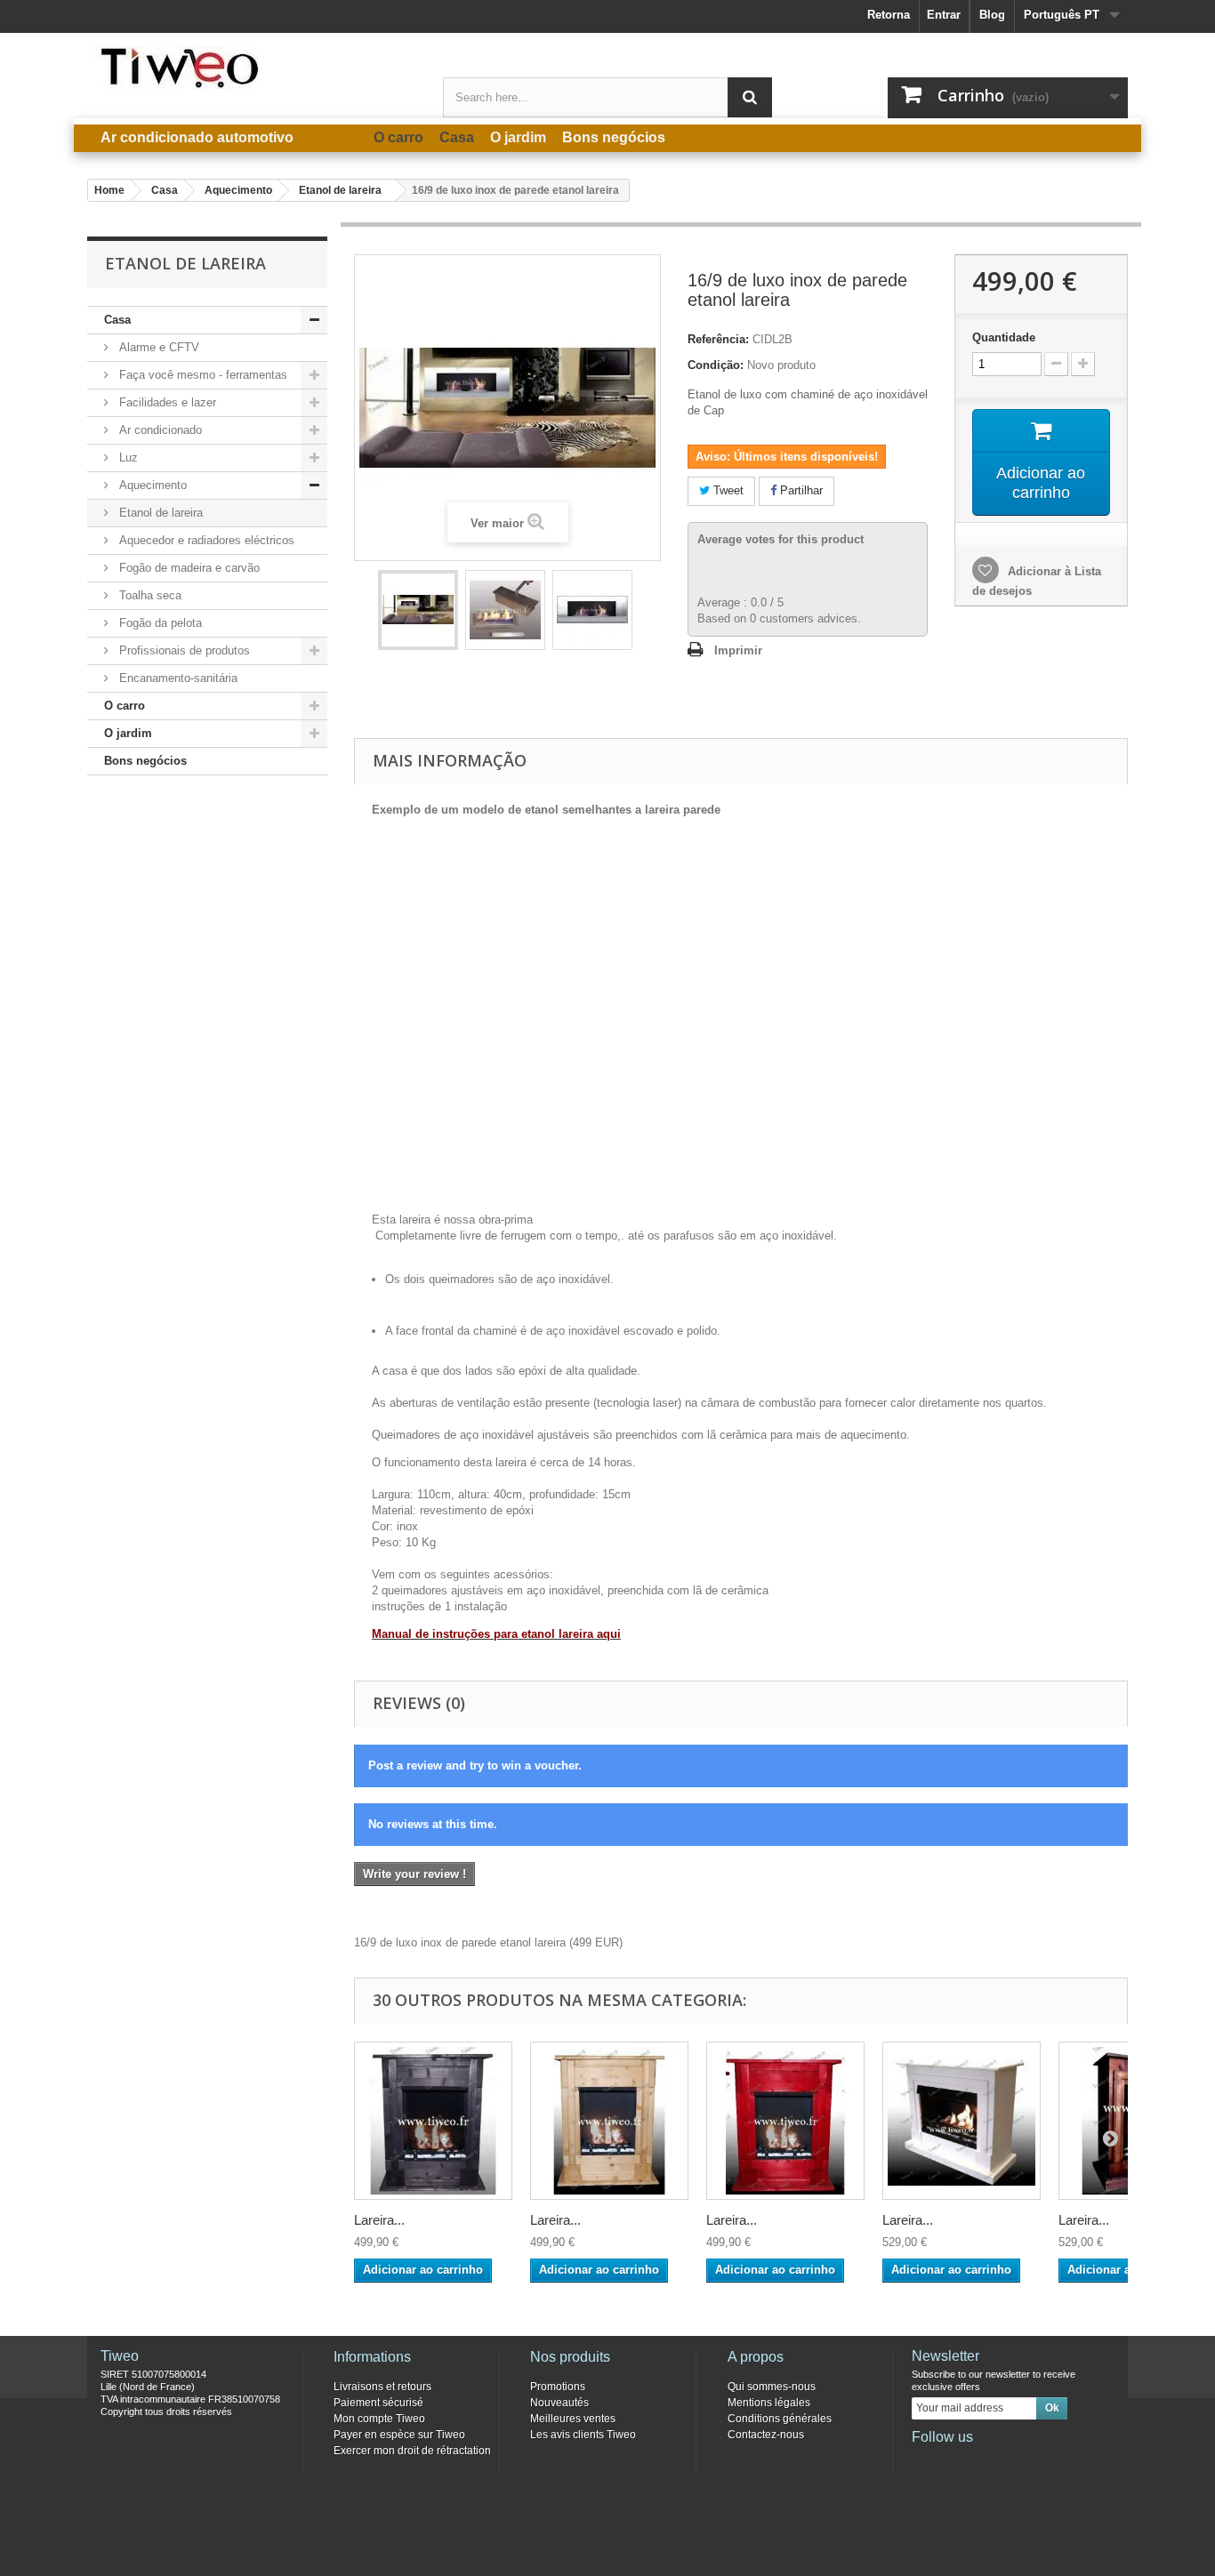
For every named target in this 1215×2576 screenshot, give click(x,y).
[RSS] (1042, 2461)
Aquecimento (151, 485)
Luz (127, 457)
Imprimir (738, 650)
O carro (125, 706)
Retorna (889, 15)
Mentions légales (769, 2403)
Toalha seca (149, 595)
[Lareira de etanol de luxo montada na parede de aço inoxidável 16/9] (418, 610)
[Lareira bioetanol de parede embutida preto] (433, 2121)
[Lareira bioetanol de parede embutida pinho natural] (609, 2121)
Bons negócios (145, 761)
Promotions (558, 2387)
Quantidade (1004, 337)
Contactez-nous (766, 2435)
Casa (117, 320)
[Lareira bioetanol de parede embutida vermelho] (785, 2121)
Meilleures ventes (573, 2419)
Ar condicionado (159, 430)
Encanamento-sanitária (177, 678)
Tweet (727, 490)
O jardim (128, 733)
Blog (992, 15)
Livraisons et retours (382, 2387)
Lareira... (379, 2220)
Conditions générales (780, 2419)
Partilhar (800, 490)
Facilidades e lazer (166, 402)
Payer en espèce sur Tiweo (399, 2435)
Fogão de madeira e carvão (188, 568)
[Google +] (983, 2461)
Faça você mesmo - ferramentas (201, 375)
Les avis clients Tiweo (583, 2435)
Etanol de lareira (159, 513)
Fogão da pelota (159, 623)
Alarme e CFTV (157, 347)
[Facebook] (924, 2461)
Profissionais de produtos (183, 650)
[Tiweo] (252, 68)
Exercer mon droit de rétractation (412, 2451)
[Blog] (1012, 2461)
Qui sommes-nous (772, 2387)
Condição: (716, 365)
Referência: (718, 339)
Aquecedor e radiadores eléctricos (205, 540)
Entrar (944, 15)
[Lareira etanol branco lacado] (962, 2121)
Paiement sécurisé (378, 2403)
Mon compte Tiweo (379, 2419)
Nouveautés (559, 2403)
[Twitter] (953, 2461)
